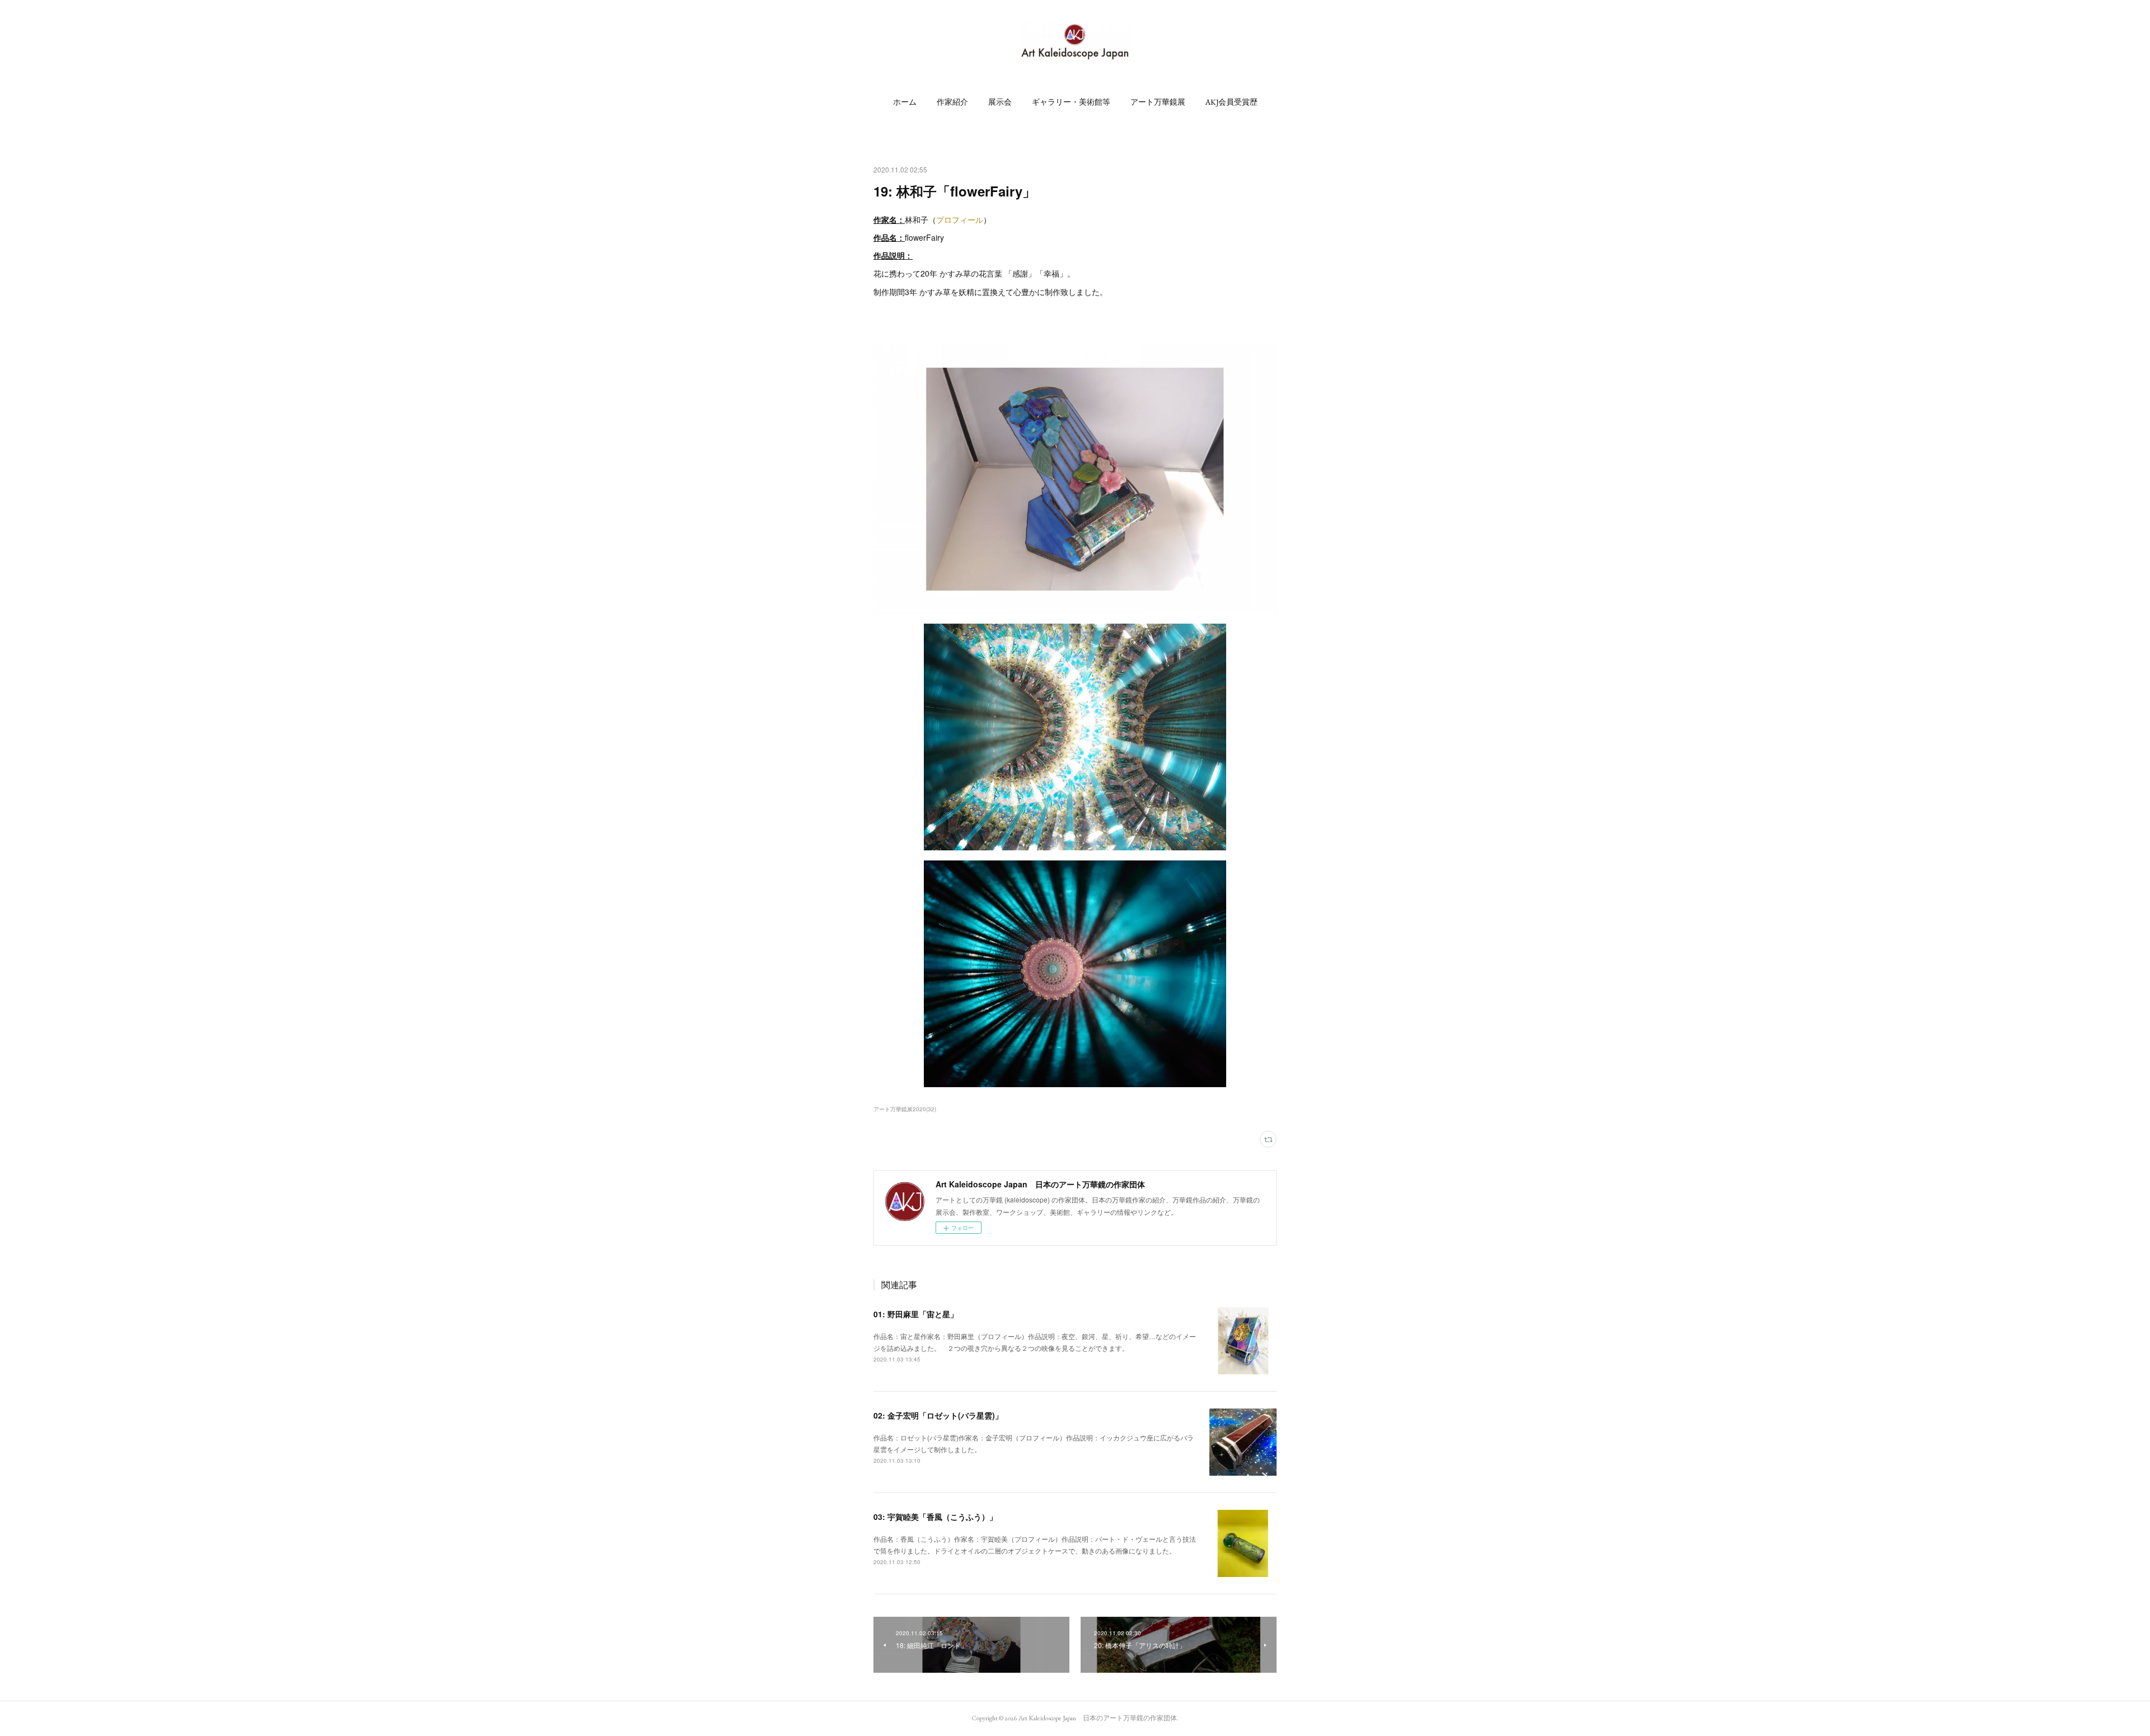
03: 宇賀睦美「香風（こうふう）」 (935, 1517)
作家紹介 (952, 102)
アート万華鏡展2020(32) (905, 1109)
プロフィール (960, 219)
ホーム (905, 102)
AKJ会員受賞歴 (1231, 102)
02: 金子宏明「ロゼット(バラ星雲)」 (938, 1415)
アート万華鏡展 (1158, 102)
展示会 (1000, 102)
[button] (905, 102)
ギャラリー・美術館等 (1071, 102)
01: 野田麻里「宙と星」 (916, 1314)
